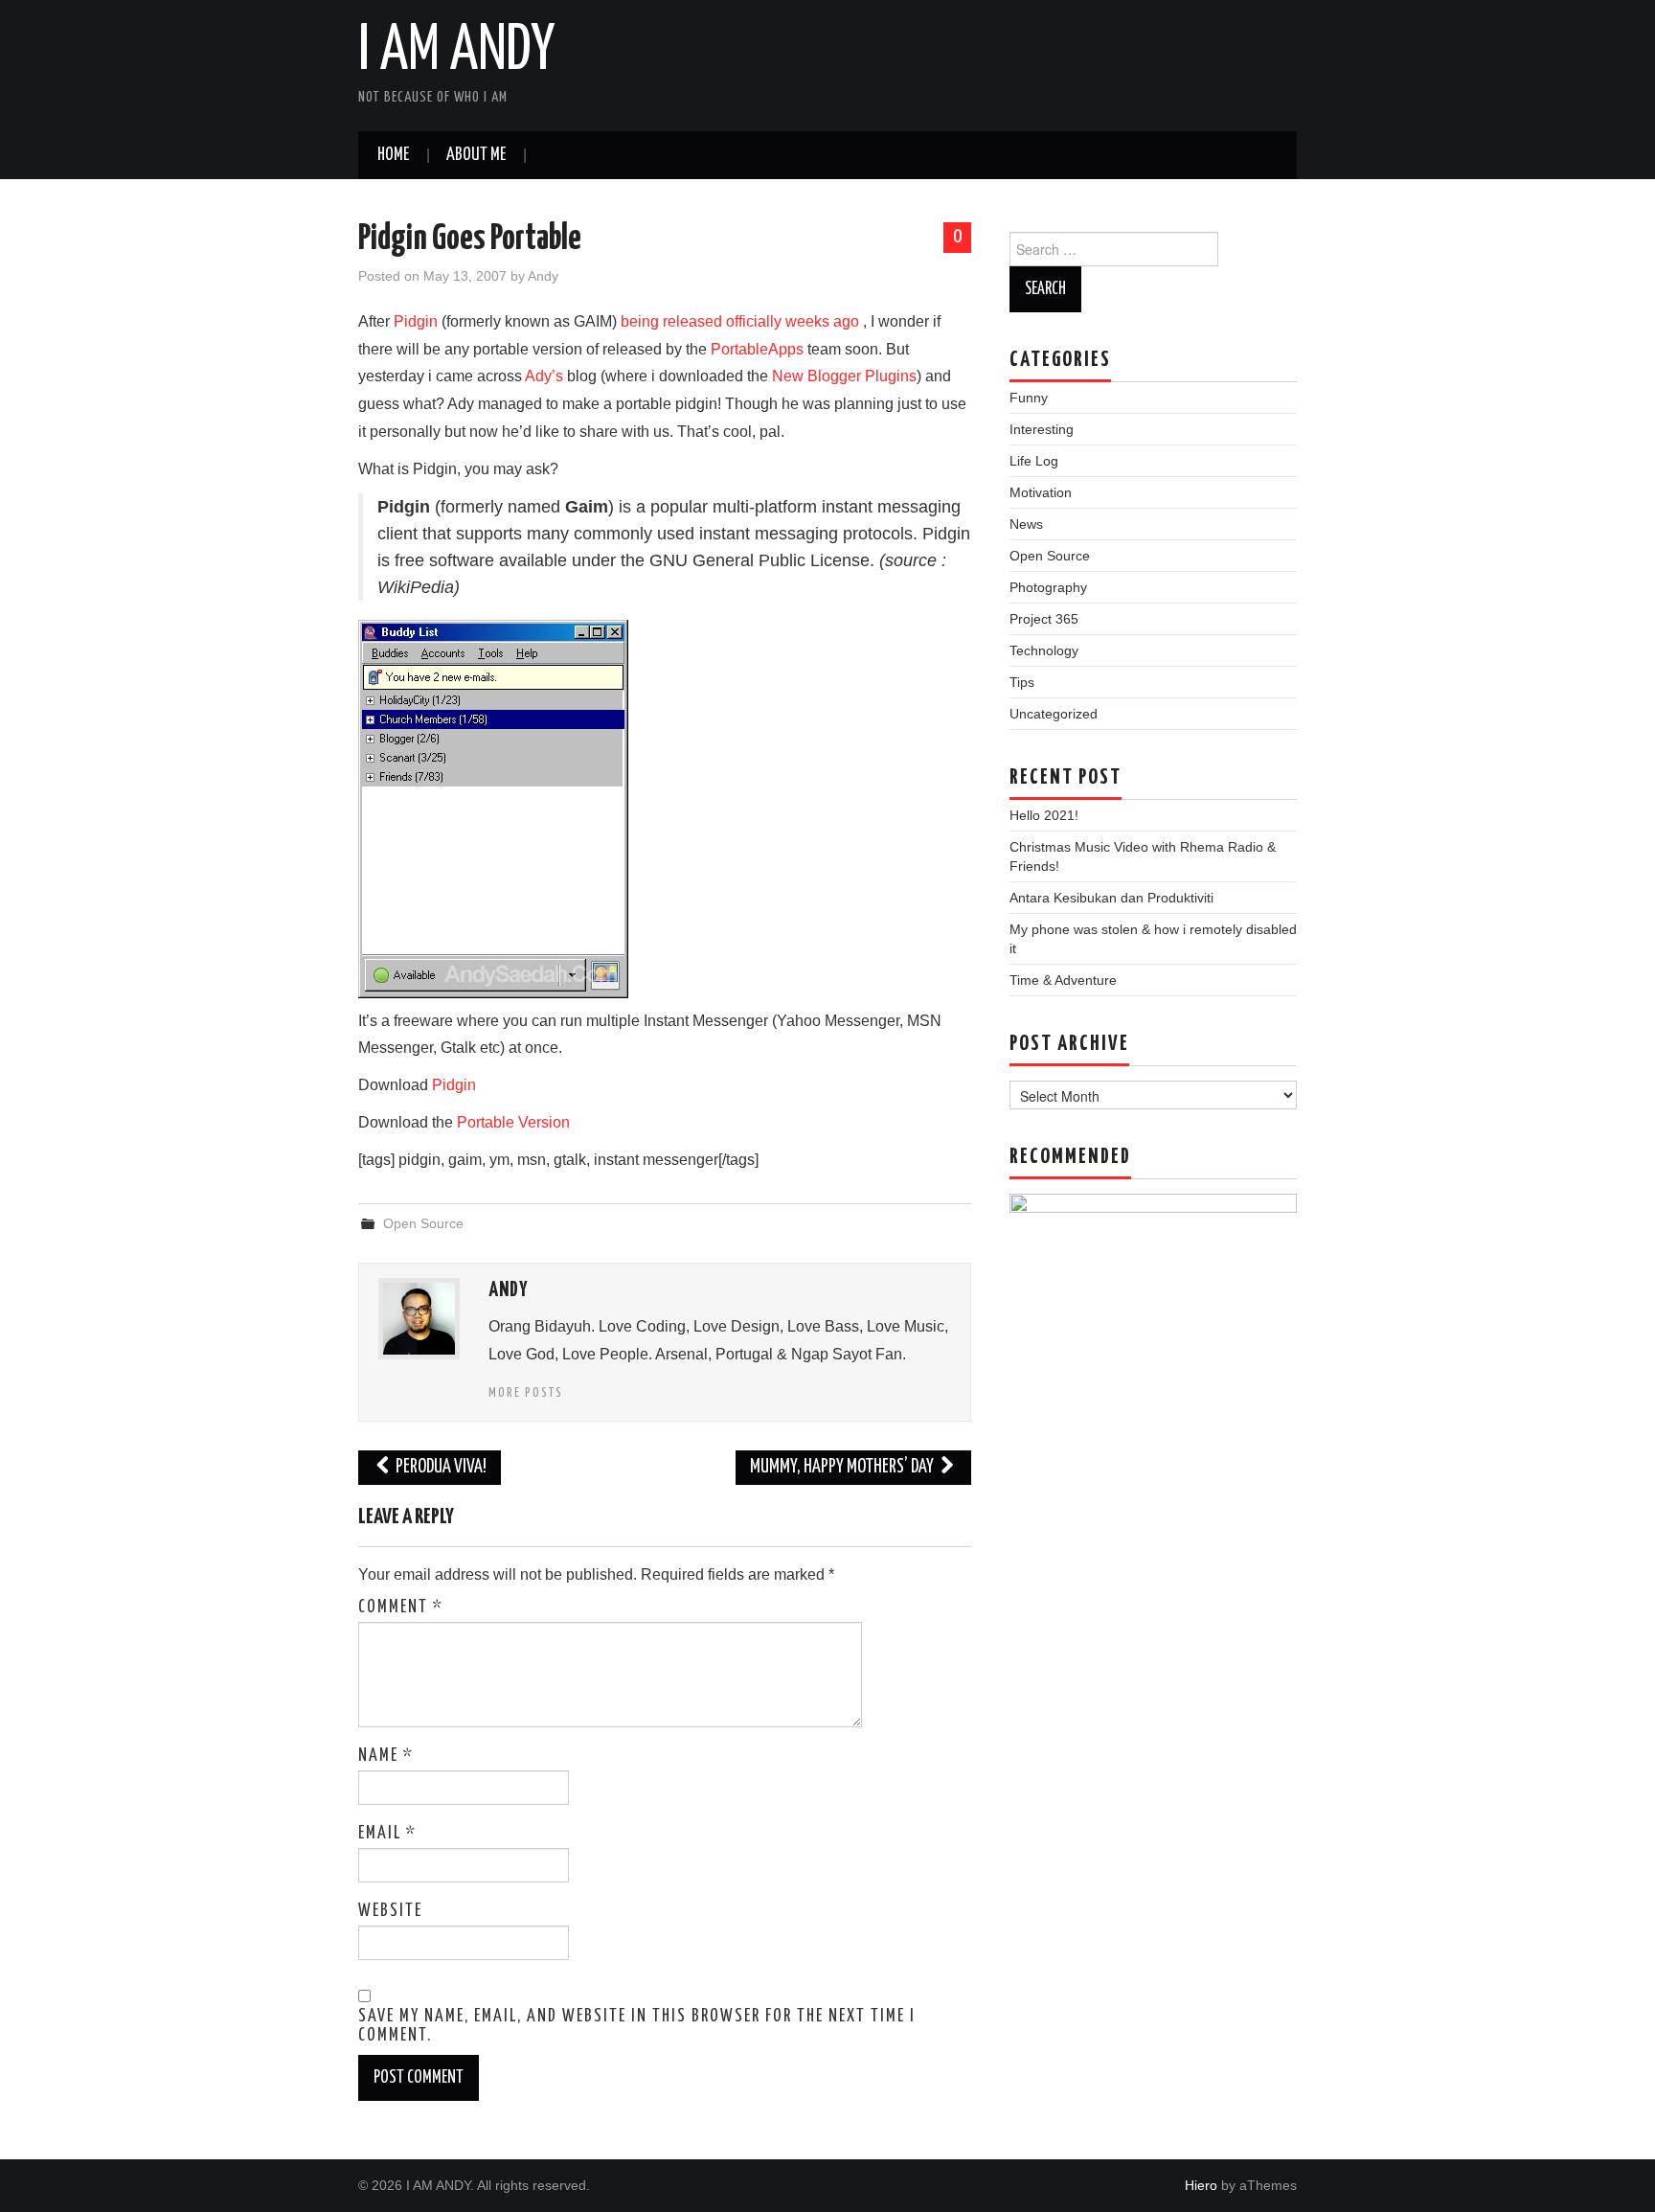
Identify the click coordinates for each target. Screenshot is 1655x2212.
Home (393, 155)
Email (387, 1834)
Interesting (1042, 429)
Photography (1048, 587)
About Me (476, 155)
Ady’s (544, 376)
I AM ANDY (456, 52)
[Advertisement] (1153, 1780)
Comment (401, 1608)
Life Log (1034, 461)
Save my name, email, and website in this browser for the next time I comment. (637, 2026)
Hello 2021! (1044, 815)
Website (390, 1911)
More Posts (526, 1393)
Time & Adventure (1063, 980)
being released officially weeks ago (740, 321)
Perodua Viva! (440, 1467)
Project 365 (1044, 619)
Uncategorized (1054, 714)
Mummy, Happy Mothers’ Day (843, 1467)
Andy (543, 276)
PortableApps (757, 349)
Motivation (1041, 492)
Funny (1029, 398)
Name (386, 1756)
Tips (1022, 682)
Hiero (1201, 2185)
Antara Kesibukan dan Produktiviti (1111, 898)
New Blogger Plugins (844, 376)
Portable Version (513, 1122)
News (1026, 524)
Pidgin (416, 321)
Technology (1044, 650)
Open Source (423, 1223)
